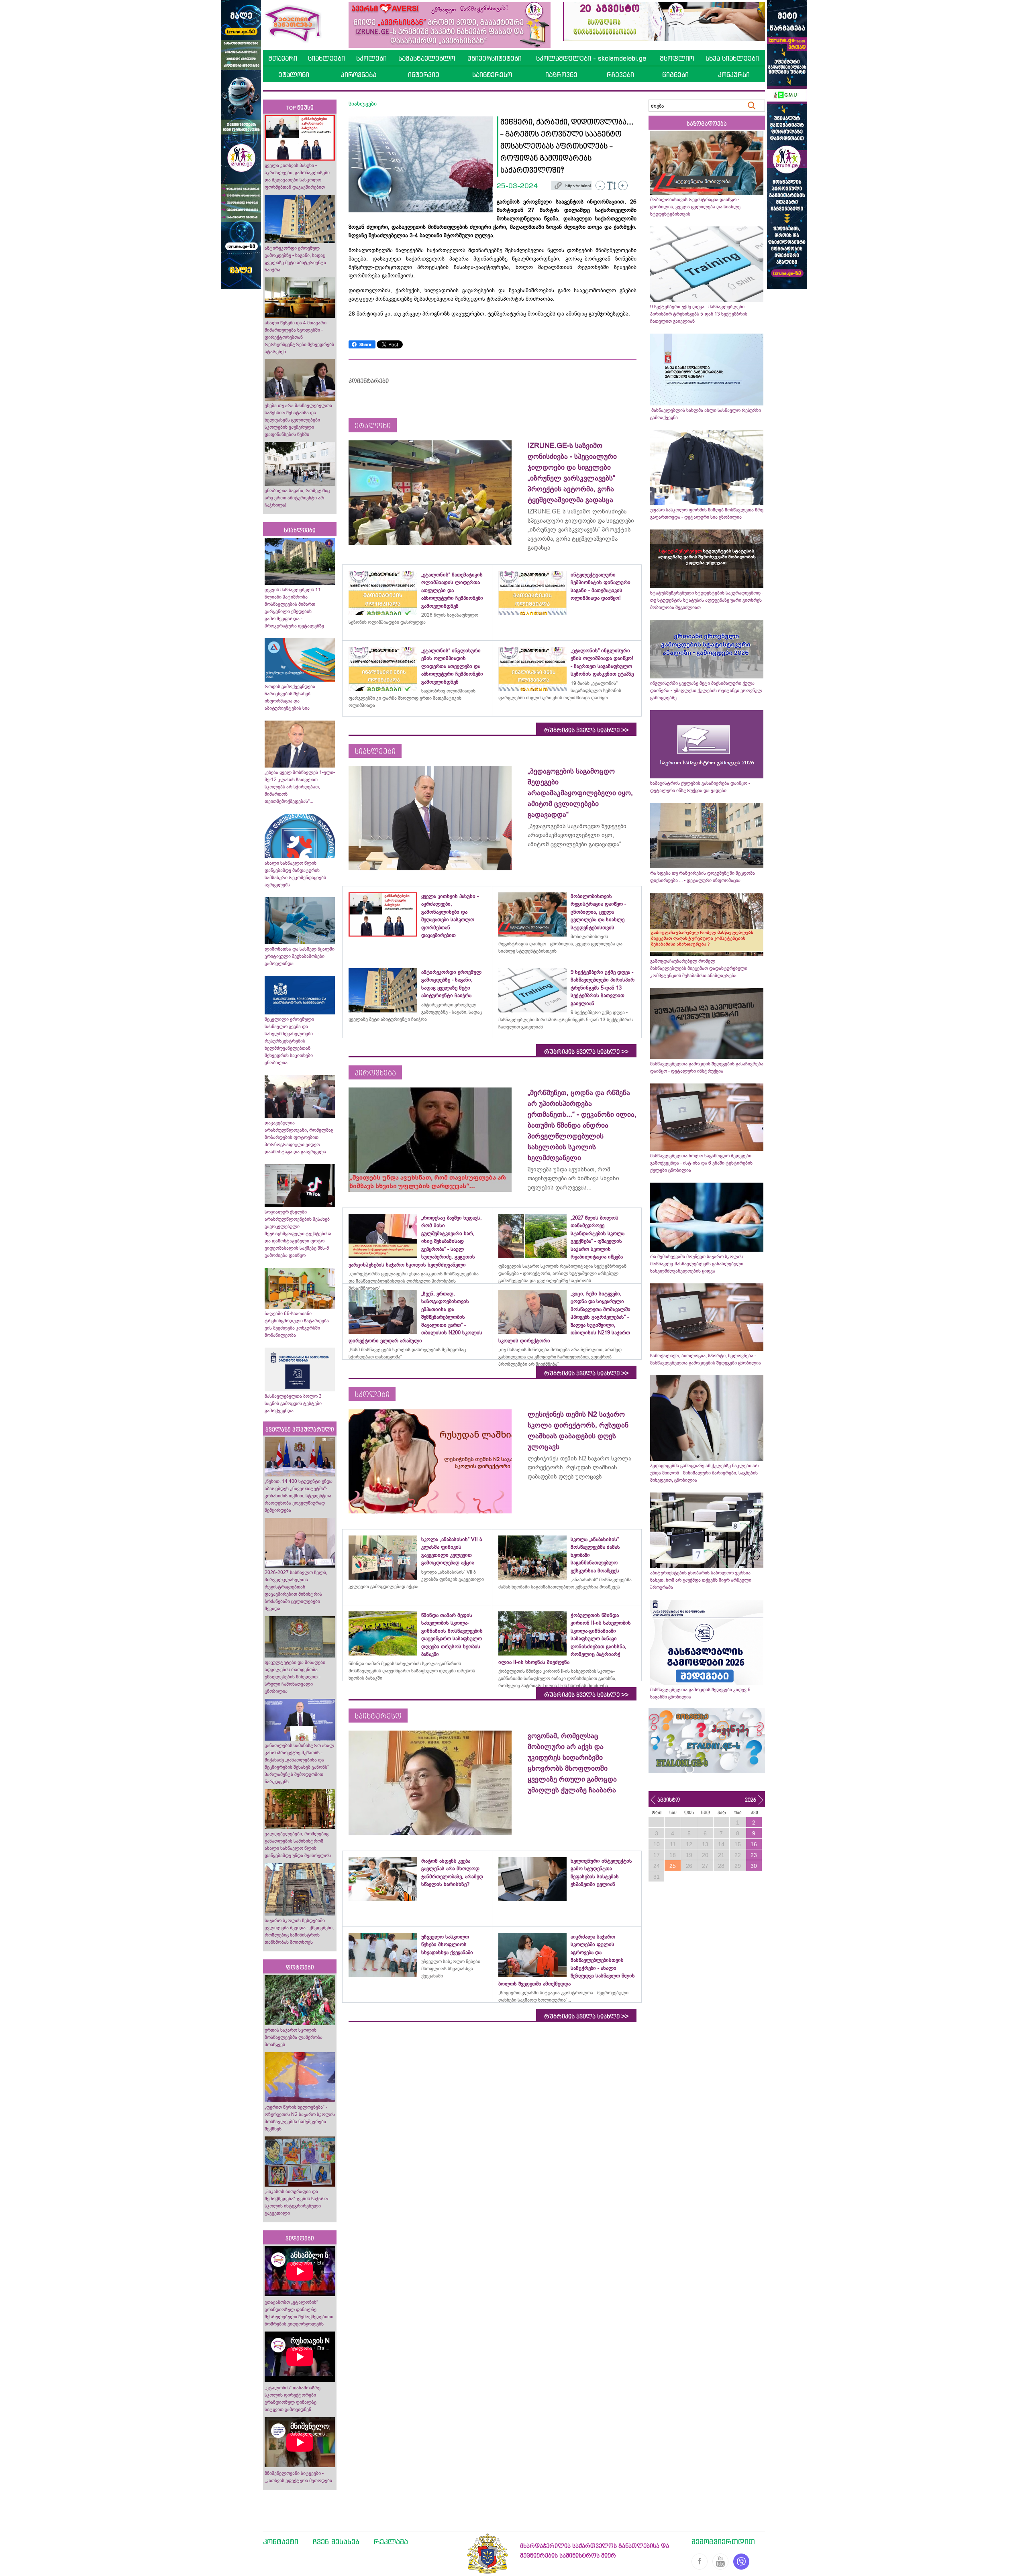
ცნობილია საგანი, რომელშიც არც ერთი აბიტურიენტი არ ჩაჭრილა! (297, 498)
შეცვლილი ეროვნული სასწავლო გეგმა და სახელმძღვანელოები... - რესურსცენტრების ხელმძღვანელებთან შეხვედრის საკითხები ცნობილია (292, 1041)
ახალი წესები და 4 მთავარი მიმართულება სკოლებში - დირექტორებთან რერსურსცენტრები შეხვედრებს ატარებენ (299, 337)
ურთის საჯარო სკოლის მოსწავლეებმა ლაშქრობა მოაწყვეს (294, 2037)
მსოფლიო (677, 58)
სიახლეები (326, 58)
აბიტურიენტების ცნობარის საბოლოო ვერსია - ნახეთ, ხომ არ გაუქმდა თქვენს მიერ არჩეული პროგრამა (702, 1580)
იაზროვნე (561, 75)
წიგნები (675, 75)
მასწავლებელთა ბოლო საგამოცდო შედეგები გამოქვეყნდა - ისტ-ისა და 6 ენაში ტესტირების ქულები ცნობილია (701, 1163)
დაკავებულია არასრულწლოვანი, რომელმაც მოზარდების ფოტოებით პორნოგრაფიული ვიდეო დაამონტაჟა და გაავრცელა (299, 1137)
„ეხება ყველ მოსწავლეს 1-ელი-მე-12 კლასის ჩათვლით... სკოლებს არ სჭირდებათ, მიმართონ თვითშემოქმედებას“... (300, 787)
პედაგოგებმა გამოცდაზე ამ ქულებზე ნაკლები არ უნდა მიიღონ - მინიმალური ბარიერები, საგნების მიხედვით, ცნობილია (704, 1473)
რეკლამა (391, 2541)
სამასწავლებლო (427, 58)
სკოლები (371, 58)
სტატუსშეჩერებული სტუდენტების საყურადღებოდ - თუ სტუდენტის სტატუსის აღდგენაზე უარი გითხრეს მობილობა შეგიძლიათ (707, 600)
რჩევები (620, 75)
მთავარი (283, 58)
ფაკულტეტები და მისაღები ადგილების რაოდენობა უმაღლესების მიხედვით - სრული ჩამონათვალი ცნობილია (295, 1677)
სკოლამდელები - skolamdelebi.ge (591, 58)
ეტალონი (294, 75)
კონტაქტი (281, 2541)
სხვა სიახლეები (732, 58)
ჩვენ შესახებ (336, 2541)
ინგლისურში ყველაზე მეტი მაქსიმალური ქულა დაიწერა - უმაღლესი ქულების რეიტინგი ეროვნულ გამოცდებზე (706, 690)
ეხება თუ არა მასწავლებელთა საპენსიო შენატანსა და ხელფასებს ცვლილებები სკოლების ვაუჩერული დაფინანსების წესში (298, 420)
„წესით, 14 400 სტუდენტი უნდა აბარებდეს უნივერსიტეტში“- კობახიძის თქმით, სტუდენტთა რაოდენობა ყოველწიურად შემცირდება (299, 1496)
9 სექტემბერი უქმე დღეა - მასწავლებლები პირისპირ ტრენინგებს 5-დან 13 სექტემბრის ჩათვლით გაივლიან (699, 314)
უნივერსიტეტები (495, 58)
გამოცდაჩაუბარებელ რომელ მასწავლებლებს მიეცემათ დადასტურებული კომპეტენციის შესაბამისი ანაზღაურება (699, 968)
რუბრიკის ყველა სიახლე (586, 730)
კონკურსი (734, 75)
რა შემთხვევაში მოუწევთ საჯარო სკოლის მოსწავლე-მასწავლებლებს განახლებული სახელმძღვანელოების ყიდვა (697, 1264)
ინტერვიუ (424, 75)
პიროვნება (358, 75)
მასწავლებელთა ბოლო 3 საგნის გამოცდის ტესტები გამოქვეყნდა (293, 1403)
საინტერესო (492, 75)
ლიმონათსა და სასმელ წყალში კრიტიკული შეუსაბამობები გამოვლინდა (300, 956)
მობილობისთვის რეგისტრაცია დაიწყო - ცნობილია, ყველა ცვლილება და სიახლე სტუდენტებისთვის (695, 207)
